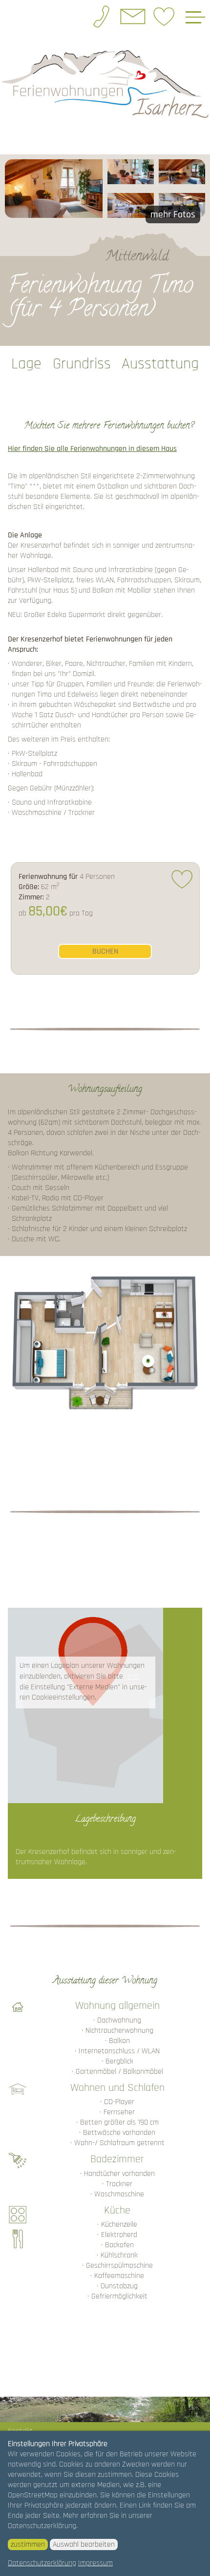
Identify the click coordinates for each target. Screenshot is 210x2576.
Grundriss (82, 364)
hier (134, 1676)
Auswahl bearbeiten (84, 2544)
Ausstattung (160, 364)
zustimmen (28, 2544)
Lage (26, 364)
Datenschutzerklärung (42, 2563)
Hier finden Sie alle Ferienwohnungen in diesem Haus (92, 449)
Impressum (95, 2563)
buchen (105, 951)
